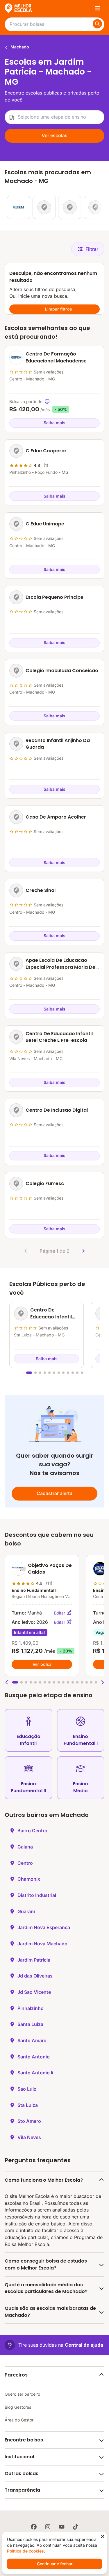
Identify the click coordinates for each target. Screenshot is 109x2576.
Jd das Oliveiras (35, 1976)
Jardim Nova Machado (42, 1944)
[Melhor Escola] (19, 8)
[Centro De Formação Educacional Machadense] (19, 207)
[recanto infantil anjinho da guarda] (95, 207)
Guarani (26, 1911)
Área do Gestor (19, 2420)
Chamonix (29, 1879)
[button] (7, 1682)
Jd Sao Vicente (34, 1992)
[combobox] (54, 117)
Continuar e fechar (55, 2564)
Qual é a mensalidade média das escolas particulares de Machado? (46, 2288)
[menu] (97, 8)
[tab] (29, 1373)
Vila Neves (29, 2137)
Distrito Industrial (37, 1895)
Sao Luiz (27, 2089)
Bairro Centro (32, 1831)
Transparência (22, 2490)
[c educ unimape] (44, 207)
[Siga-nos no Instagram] (48, 2527)
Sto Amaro (29, 2121)
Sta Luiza (28, 2105)
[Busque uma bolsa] (97, 24)
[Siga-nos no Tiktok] (76, 2527)
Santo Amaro (32, 2040)
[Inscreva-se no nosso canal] (62, 2527)
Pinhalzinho (31, 2008)
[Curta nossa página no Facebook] (34, 2527)
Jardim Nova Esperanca (44, 1927)
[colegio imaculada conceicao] (70, 207)
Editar (60, 1613)
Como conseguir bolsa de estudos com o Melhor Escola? (46, 2264)
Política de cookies (25, 2551)
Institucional (19, 2457)
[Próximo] (83, 1251)
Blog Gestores (18, 2407)
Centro (25, 1863)
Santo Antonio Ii (35, 2073)
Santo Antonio (34, 2057)
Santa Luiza (30, 2024)
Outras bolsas (22, 2473)
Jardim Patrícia (34, 1960)
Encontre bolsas (24, 2440)
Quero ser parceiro (22, 2394)
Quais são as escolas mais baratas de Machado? (50, 2312)
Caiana (25, 1847)
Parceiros (16, 2375)
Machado (19, 47)
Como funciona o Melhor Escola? (44, 2180)
